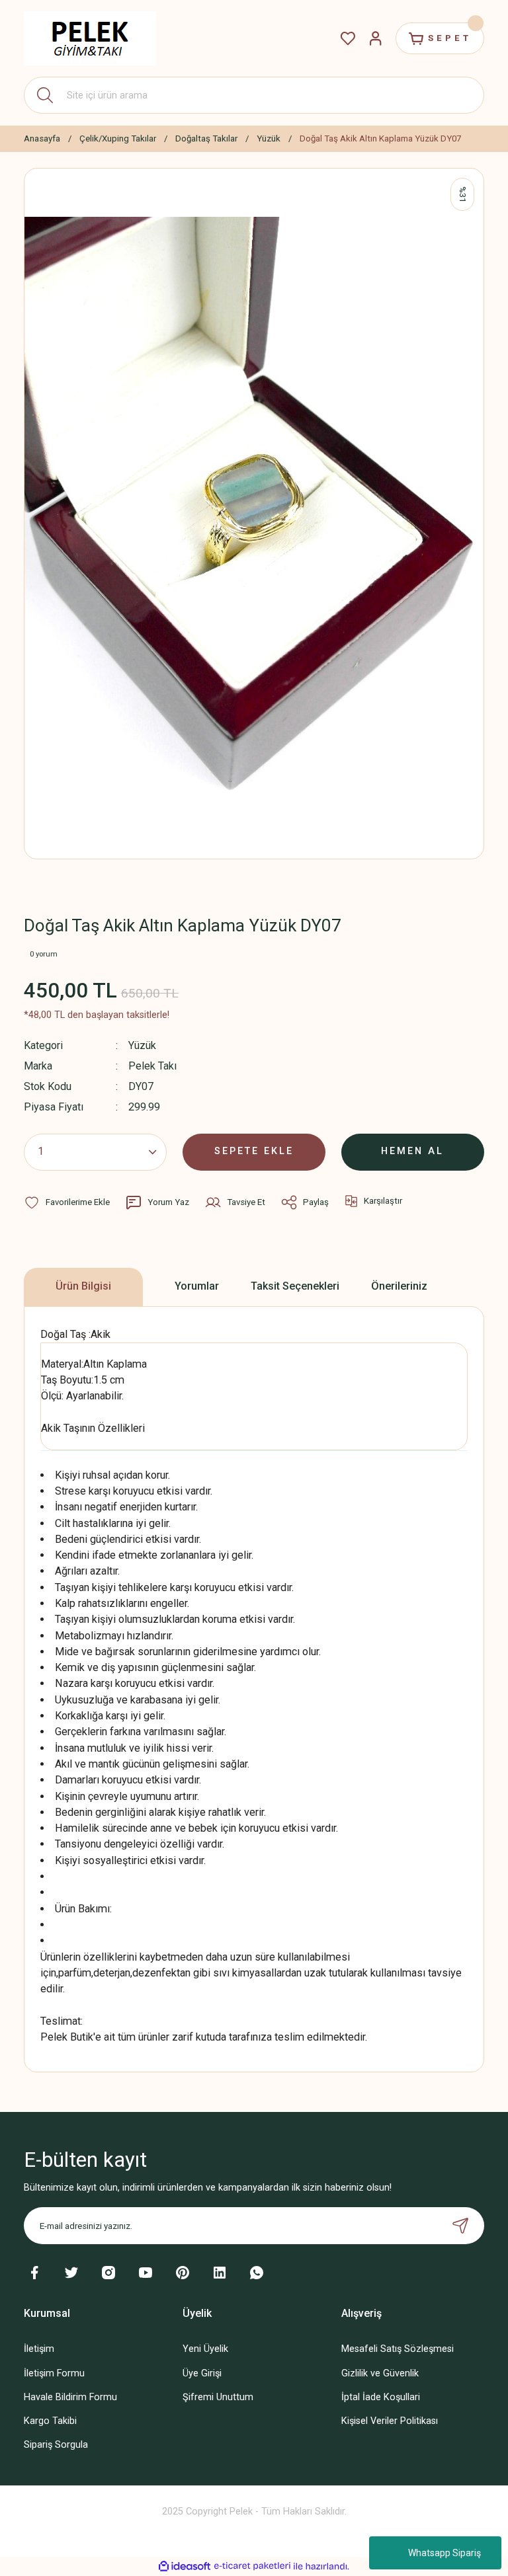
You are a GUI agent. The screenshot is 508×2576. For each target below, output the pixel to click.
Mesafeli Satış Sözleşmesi (398, 2349)
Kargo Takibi (50, 2421)
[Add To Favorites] (67, 1202)
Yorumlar (197, 1286)
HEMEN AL (412, 1151)
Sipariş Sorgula (56, 2445)
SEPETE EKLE (254, 1151)
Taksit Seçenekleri (295, 1286)
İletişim (39, 2349)
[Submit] (460, 2226)
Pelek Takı (152, 1066)
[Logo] (90, 38)
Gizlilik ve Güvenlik (380, 2373)
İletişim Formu (54, 2373)
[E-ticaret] (252, 2566)
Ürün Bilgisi (83, 1286)
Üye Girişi (202, 2373)
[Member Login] (376, 38)
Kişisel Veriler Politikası (390, 2421)
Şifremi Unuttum (218, 2397)
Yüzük (142, 1045)
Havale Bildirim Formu (70, 2397)
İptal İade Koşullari (381, 2397)
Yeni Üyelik (205, 2349)
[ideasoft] (185, 2567)
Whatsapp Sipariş (444, 2553)
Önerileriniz (399, 1286)
